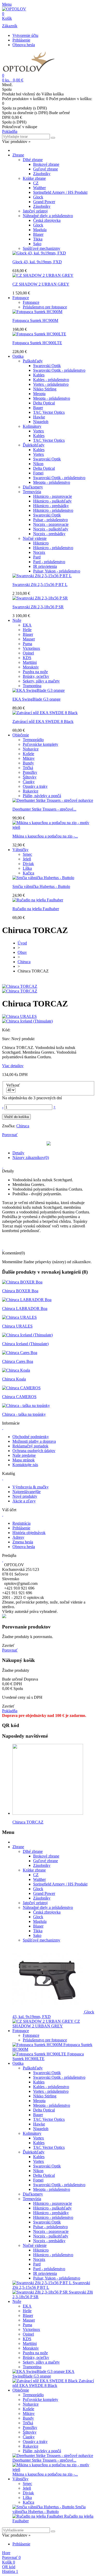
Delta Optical (44, 403)
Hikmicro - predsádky (51, 506)
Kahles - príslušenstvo (51, 380)
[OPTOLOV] (14, 9)
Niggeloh (41, 422)
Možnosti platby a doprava (34, 1441)
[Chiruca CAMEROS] (21, 1388)
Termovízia (32, 492)
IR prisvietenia (45, 566)
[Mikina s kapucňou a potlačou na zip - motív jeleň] (54, 827)
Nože (17, 620)
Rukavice (31, 791)
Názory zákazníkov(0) (31, 1158)
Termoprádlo (33, 740)
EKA (27, 625)
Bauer (38, 408)
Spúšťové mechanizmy (42, 248)
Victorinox (31, 648)
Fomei (38, 473)
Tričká (28, 768)
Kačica (28, 873)
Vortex (39, 431)
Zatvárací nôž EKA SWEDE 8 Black (43, 721)
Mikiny (29, 758)
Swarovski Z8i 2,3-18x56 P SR (38, 607)
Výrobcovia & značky (31, 1487)
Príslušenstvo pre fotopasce (45, 307)
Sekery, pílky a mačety (41, 681)
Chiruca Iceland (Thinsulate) (25, 1344)
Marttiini (30, 662)
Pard (37, 557)
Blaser (38, 234)
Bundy (28, 763)
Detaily (18, 1153)
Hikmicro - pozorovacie (53, 496)
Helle (27, 630)
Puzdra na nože (35, 672)
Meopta (39, 394)
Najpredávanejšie (27, 1492)
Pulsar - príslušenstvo (50, 520)
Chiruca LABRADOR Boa (25, 1308)
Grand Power (44, 202)
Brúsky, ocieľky (36, 676)
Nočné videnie (35, 538)
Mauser (29, 639)
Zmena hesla (23, 1542)
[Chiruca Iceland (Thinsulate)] (27, 1335)
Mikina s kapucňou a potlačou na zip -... (45, 836)
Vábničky (20, 850)
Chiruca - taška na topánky (24, 1414)
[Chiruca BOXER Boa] (22, 1282)
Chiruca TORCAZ (28, 1822)
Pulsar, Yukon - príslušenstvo (57, 571)
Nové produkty (25, 1496)
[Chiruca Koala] (16, 1370)
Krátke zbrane (34, 178)
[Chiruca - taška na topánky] (26, 1406)
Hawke (39, 417)
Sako (37, 244)
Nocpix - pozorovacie (51, 524)
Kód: (6, 1030)
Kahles (39, 375)
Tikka (38, 239)
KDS (27, 658)
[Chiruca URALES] (19, 1317)
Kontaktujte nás (25, 1465)
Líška (27, 868)
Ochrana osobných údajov (34, 1451)
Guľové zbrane (46, 169)
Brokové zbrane (46, 164)
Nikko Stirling (45, 389)
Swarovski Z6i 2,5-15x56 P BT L (40, 585)
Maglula (40, 230)
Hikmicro (41, 543)
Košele (28, 754)
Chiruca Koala (14, 1379)
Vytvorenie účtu (25, 35)
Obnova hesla (24, 45)
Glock (38, 197)
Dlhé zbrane (33, 160)
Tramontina (32, 686)
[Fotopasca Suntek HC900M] (37, 312)
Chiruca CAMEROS (19, 1397)
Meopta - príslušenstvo (52, 398)
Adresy (18, 1537)
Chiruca (23, 1126)
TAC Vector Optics (49, 412)
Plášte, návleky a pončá (42, 796)
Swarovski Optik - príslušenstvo (59, 370)
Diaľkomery (33, 487)
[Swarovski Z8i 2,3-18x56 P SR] (40, 598)
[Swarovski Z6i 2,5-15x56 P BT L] (42, 576)
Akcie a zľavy (24, 1501)
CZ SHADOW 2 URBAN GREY (41, 284)
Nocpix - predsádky (49, 534)
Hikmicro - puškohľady (52, 501)
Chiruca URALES (17, 1326)
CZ (36, 183)
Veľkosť (14, 1085)
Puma (27, 644)
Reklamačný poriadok (30, 1446)
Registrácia (21, 1523)
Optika (18, 356)
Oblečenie (21, 735)
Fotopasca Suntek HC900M (35, 320)
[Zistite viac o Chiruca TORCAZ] (48, 1813)
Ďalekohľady (34, 445)
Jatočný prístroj (35, 211)
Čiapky (29, 782)
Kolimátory (32, 426)
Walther (39, 188)
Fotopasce (21, 298)
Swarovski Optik (47, 366)
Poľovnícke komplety (40, 744)
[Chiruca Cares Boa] (20, 1353)
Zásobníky (42, 174)
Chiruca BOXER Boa (20, 1291)
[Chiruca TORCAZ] (20, 986)
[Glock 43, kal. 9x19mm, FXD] (39, 253)
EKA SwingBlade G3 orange (36, 699)
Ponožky (30, 772)
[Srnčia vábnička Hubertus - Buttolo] (43, 878)
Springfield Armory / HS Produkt (60, 192)
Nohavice (31, 749)
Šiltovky (30, 777)
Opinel (28, 653)
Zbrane (18, 155)
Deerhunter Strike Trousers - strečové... (44, 809)
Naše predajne (24, 1455)
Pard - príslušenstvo (49, 562)
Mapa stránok (24, 1460)
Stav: (7, 1039)
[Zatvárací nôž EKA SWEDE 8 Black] (45, 713)
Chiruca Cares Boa (18, 1361)
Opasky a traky (35, 786)
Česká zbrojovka (47, 220)
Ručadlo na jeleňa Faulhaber (36, 909)
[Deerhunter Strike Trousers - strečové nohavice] (53, 800)
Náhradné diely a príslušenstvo (48, 216)
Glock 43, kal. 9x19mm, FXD (37, 262)
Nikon (38, 464)
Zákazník (10, 26)
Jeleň (27, 859)
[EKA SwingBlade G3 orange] (39, 690)
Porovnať (10, 1650)
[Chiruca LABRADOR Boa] (27, 1300)
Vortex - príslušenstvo (51, 384)
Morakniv (31, 667)
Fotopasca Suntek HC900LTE (37, 343)
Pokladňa (10, 131)
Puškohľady (33, 361)
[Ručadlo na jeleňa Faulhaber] (38, 900)
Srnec (27, 854)
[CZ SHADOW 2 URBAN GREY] (43, 275)
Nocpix (39, 552)
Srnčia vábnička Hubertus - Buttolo (41, 886)
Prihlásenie (21, 40)
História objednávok (29, 1533)
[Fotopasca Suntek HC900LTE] (39, 334)
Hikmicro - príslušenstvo (53, 510)
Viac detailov (13, 1066)
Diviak (28, 864)
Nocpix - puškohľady (51, 529)
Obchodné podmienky (31, 1437)
